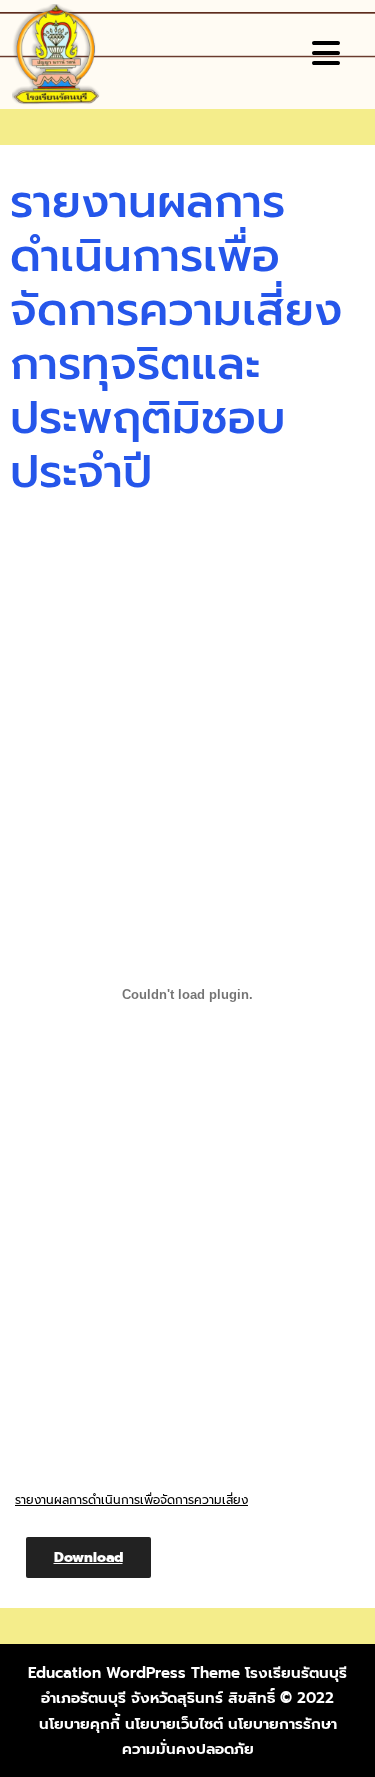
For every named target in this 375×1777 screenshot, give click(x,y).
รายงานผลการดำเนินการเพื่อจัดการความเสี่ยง (131, 1500)
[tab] (328, 53)
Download (88, 1557)
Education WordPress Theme (134, 1673)
